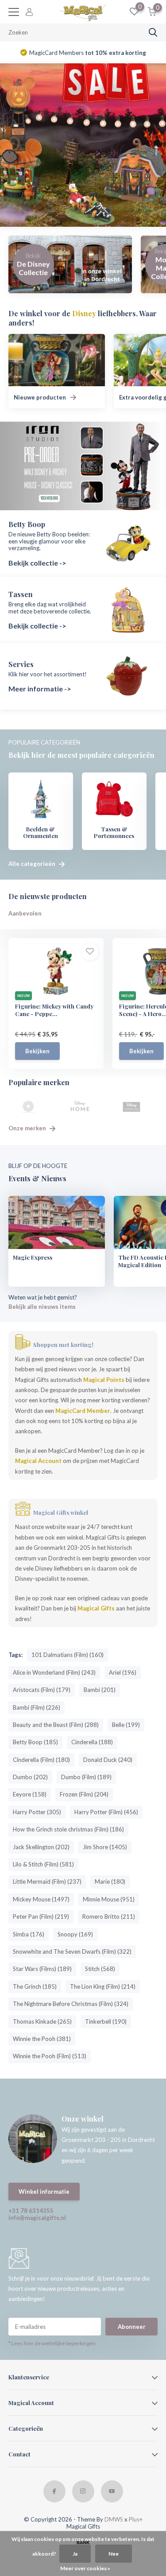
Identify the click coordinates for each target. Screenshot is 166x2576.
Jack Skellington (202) (41, 1847)
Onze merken (28, 1128)
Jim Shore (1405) (105, 1847)
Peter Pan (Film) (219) (41, 1916)
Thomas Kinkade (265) (42, 2021)
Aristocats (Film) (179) (42, 1690)
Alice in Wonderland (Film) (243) (54, 1672)
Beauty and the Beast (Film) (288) (56, 1725)
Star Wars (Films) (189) (42, 1969)
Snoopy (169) (75, 1934)
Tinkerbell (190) (106, 2021)
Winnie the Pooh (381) (42, 2039)
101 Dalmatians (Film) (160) (68, 1655)
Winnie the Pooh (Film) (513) (50, 2056)
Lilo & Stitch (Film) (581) (43, 1864)
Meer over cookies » (85, 2568)
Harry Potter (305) (37, 1812)
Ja (75, 2554)
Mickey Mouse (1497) (41, 1899)
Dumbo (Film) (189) (86, 1777)
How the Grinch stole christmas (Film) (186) (68, 1829)
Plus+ (136, 2519)
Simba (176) (29, 1934)
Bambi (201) (100, 1690)
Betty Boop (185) (35, 1742)
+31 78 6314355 (31, 2211)
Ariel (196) (123, 1672)
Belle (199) (126, 1725)
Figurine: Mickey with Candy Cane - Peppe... (54, 1010)
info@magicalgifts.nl (37, 2218)
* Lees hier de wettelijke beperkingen (52, 2343)
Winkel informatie (44, 2192)
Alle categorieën (33, 864)
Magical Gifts (96, 1608)
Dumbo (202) (30, 1777)
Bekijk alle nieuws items (42, 1307)
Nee (114, 2554)
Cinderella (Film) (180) (41, 1760)
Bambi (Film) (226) (37, 1707)
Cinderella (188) (92, 1742)
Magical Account (38, 1461)
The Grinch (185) (35, 1986)
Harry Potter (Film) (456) (106, 1812)
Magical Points (104, 1380)
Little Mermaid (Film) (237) (47, 1882)
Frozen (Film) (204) (84, 1794)
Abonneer (132, 2327)
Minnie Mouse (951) (109, 1899)
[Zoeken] (153, 32)
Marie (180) (110, 1882)
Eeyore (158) (30, 1794)
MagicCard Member (83, 1411)
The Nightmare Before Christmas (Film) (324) (71, 2004)
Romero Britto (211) (109, 1916)
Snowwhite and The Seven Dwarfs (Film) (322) (72, 1951)
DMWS (114, 2519)
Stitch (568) (100, 1969)
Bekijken (37, 1051)
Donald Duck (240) (108, 1760)
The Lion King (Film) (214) (103, 1986)
